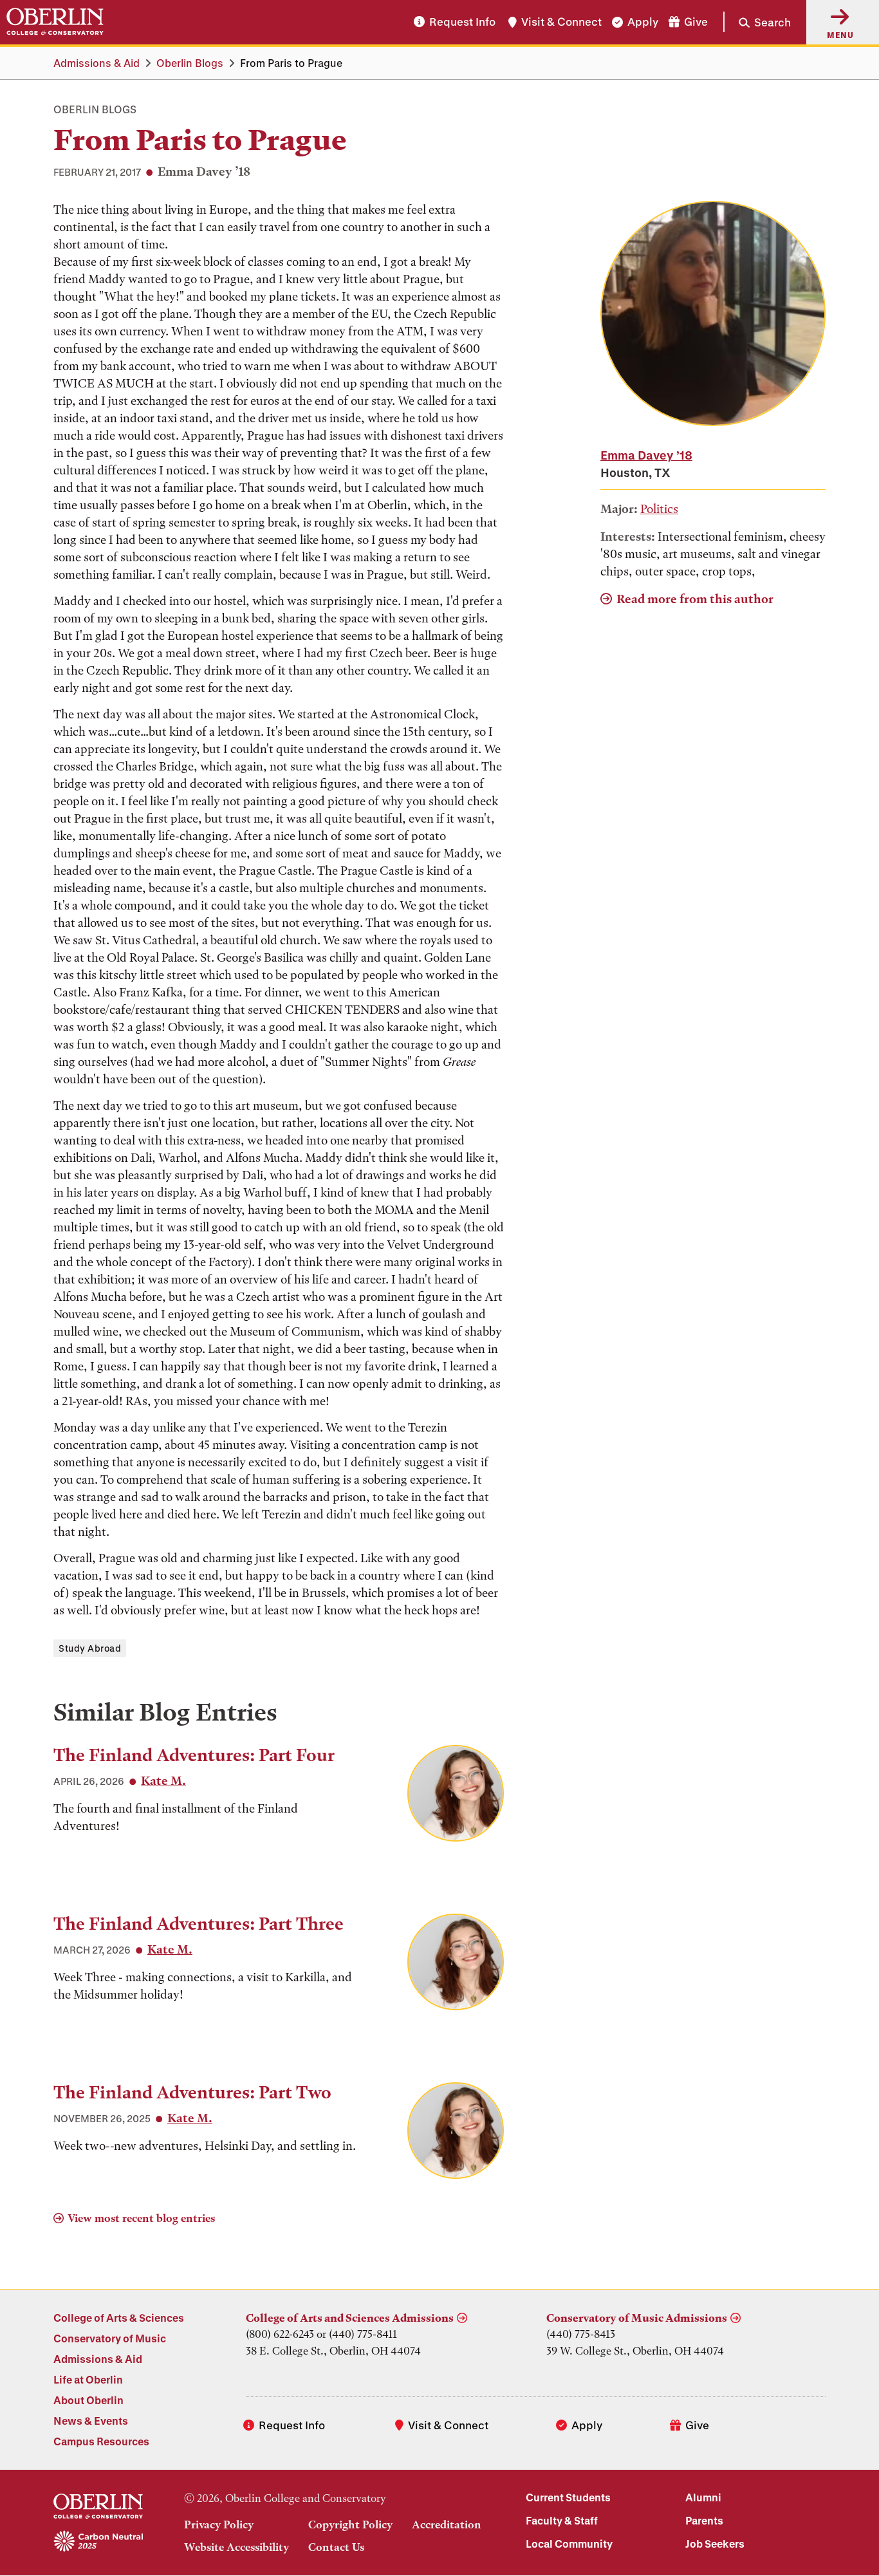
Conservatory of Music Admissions (637, 2318)
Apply (643, 22)
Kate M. (163, 1781)
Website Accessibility (236, 2547)
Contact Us (336, 2547)
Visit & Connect (561, 22)
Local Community (569, 2543)
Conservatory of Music (110, 2338)
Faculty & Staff (562, 2520)
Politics (659, 509)
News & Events (91, 2421)
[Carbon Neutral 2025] (98, 2542)
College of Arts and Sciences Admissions (350, 2318)
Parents (704, 2520)
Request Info (462, 22)
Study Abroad (90, 1648)
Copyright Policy (350, 2525)
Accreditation (447, 2525)
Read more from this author (695, 599)
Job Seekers (715, 2543)
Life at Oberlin (88, 2379)
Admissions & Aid (97, 63)
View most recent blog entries (141, 2218)
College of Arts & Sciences (119, 2318)
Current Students (568, 2497)
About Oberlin (88, 2400)
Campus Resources (101, 2441)
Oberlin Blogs (190, 63)
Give (696, 22)
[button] (757, 22)
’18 (646, 455)
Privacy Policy (219, 2525)
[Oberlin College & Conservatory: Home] (55, 22)
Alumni (703, 2497)
